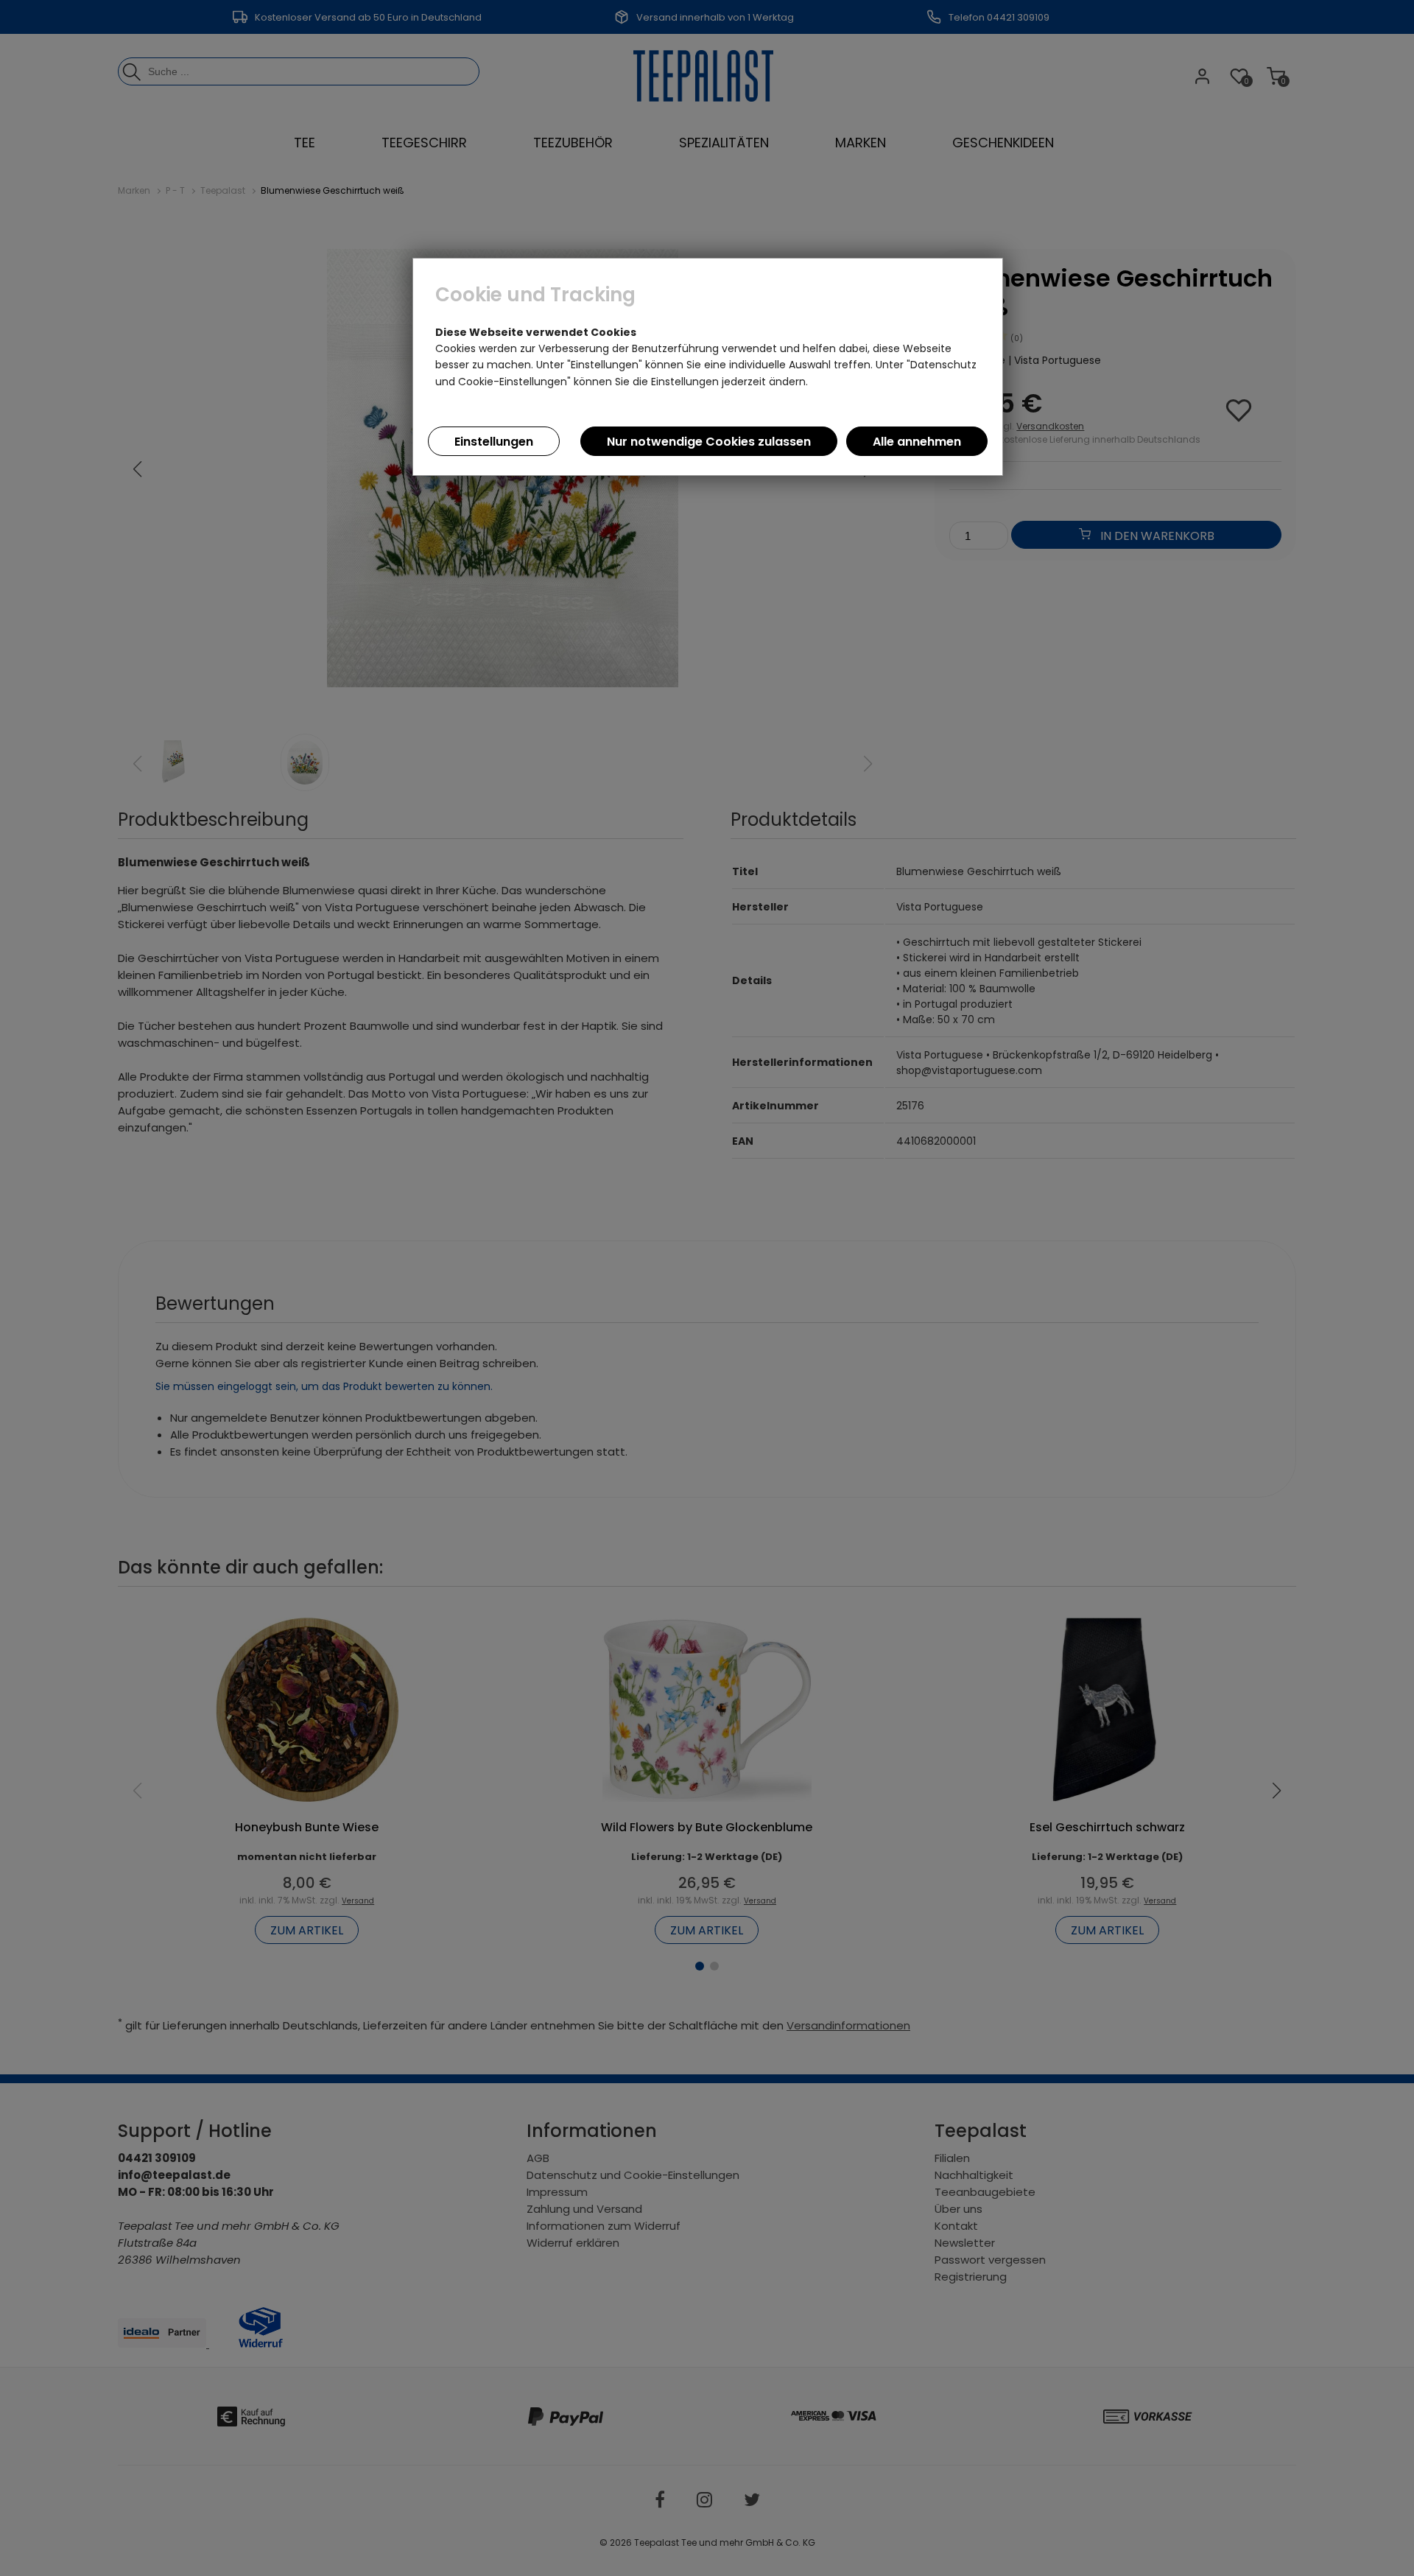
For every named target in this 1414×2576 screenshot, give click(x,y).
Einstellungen (494, 442)
